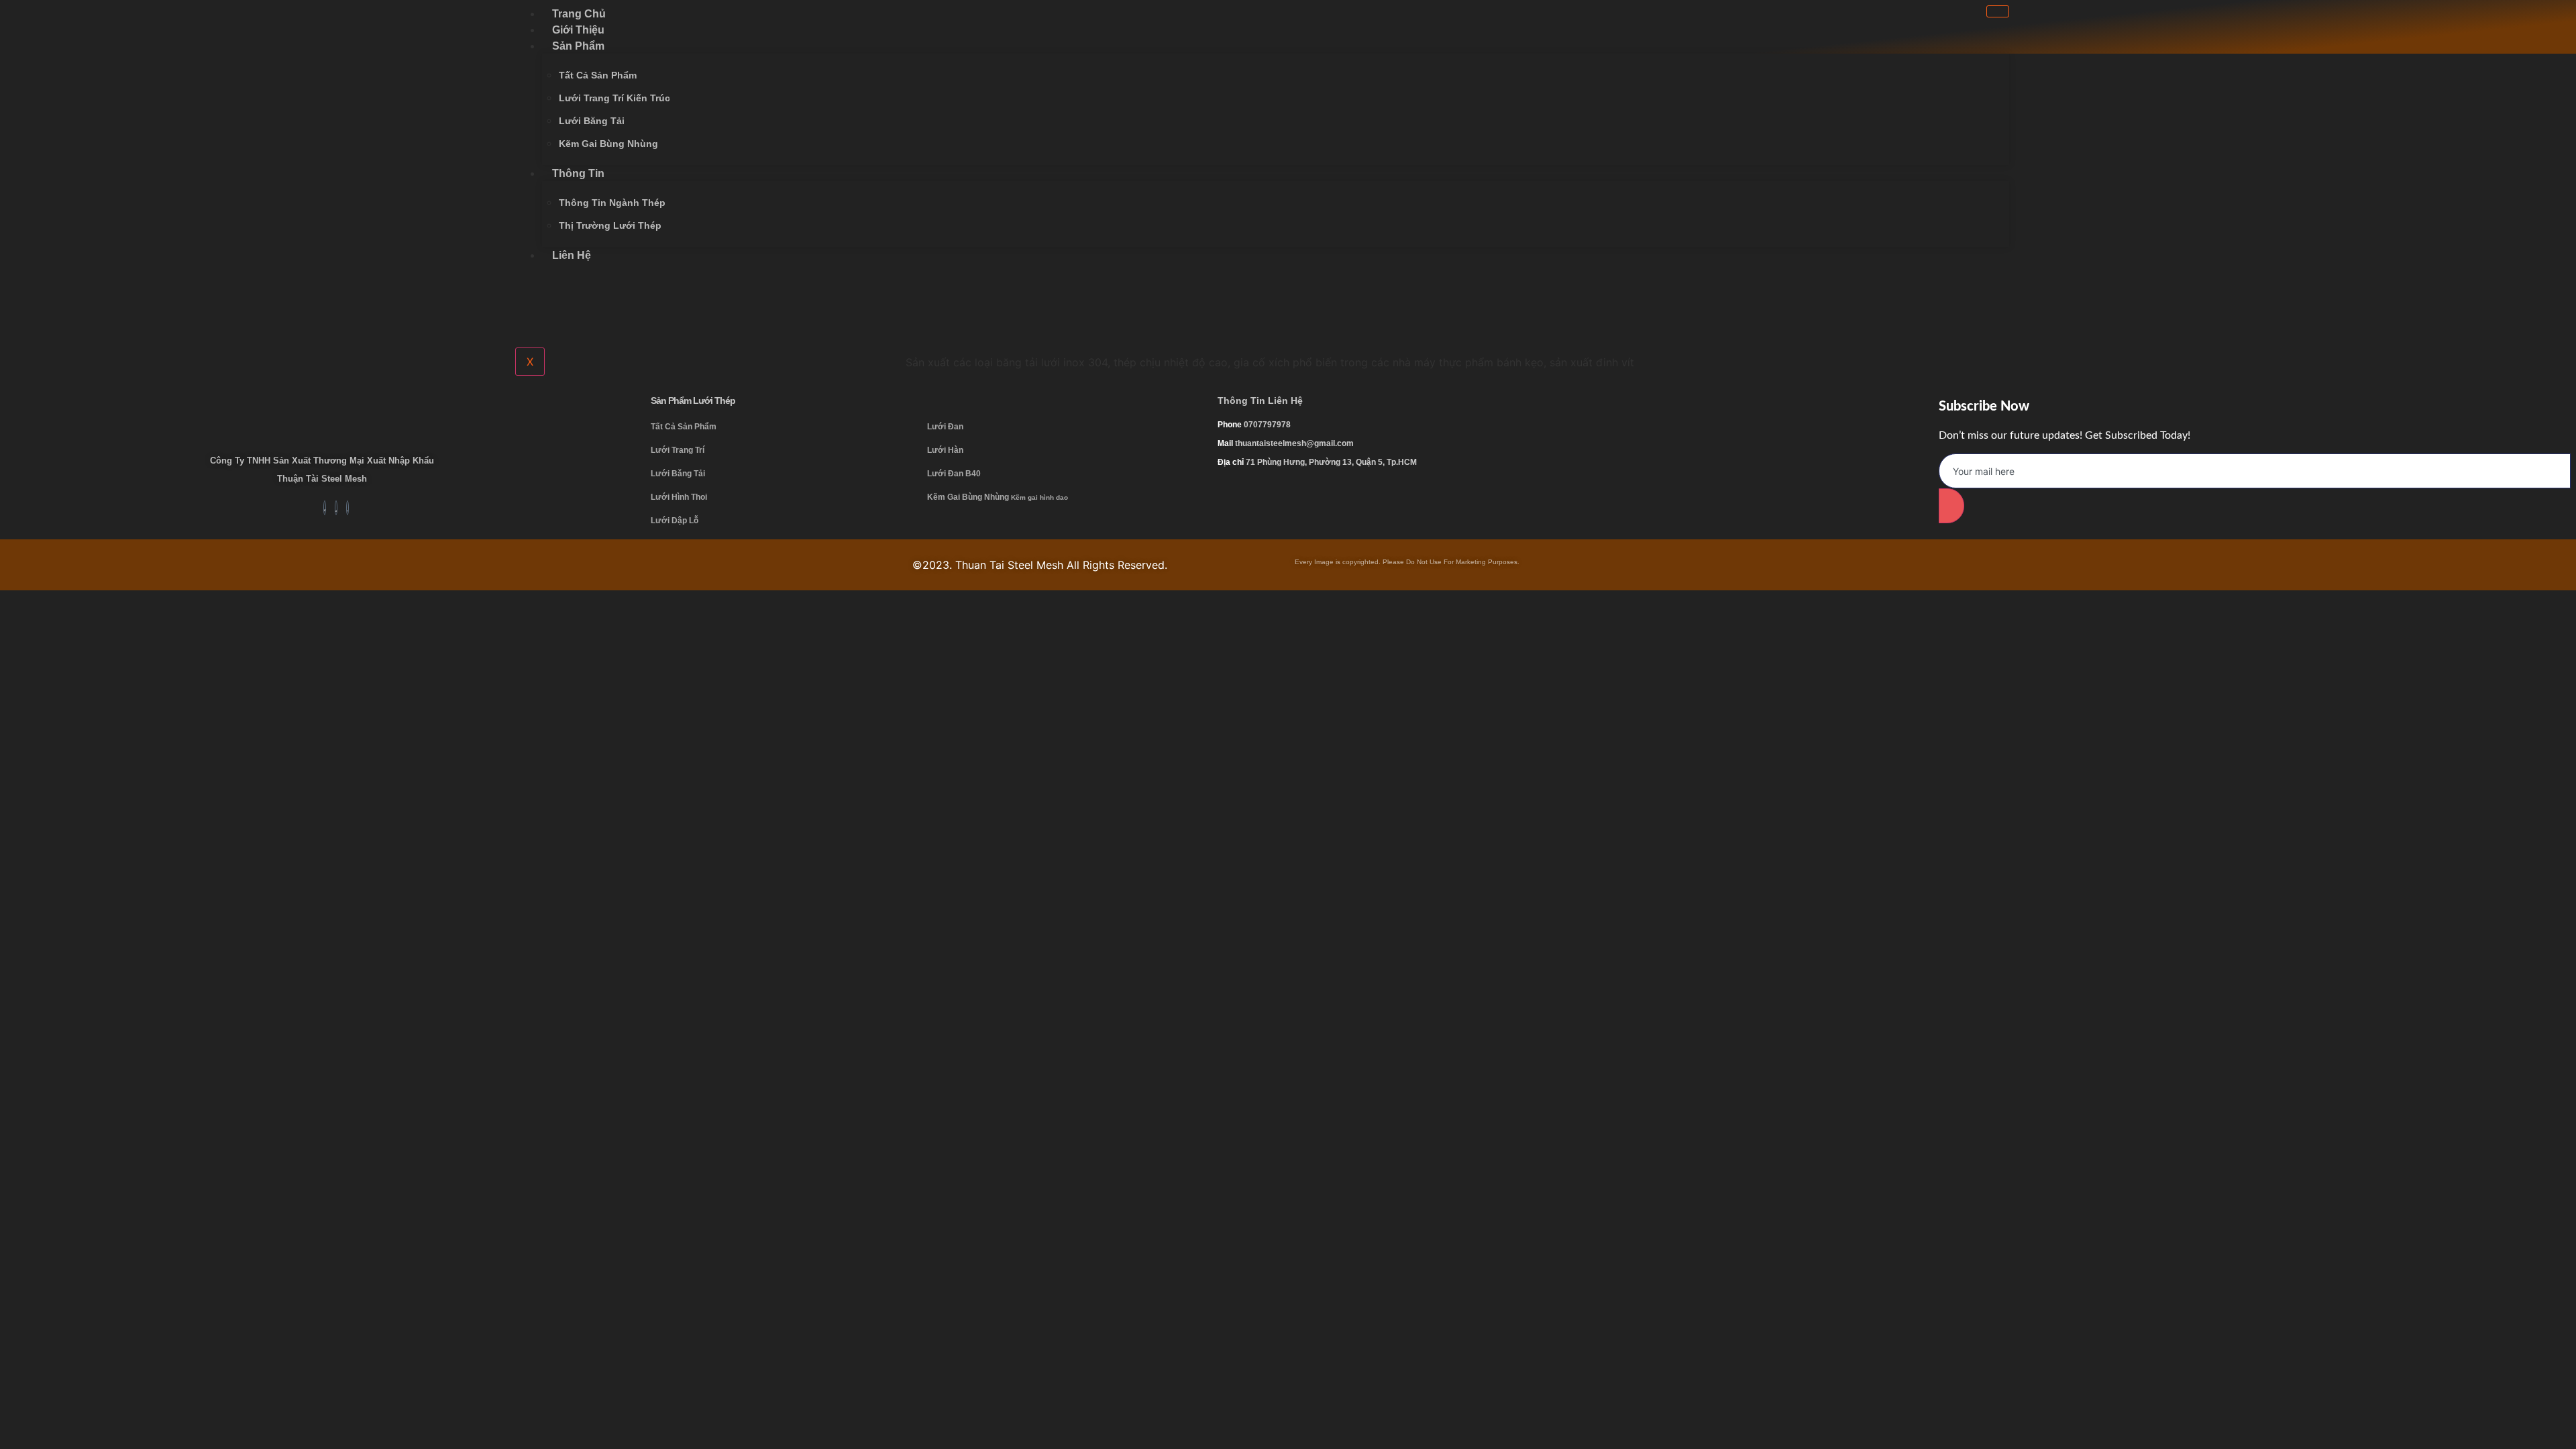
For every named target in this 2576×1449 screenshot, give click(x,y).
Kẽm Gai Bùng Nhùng (608, 144)
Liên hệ (572, 255)
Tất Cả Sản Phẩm (598, 75)
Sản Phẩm (578, 46)
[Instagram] (2542, 35)
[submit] (1951, 506)
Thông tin (578, 173)
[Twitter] (2512, 35)
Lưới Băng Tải (592, 121)
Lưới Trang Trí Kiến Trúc (614, 98)
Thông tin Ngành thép (612, 203)
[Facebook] (2481, 35)
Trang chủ (579, 14)
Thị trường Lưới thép (610, 225)
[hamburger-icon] (1998, 11)
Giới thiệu (578, 30)
